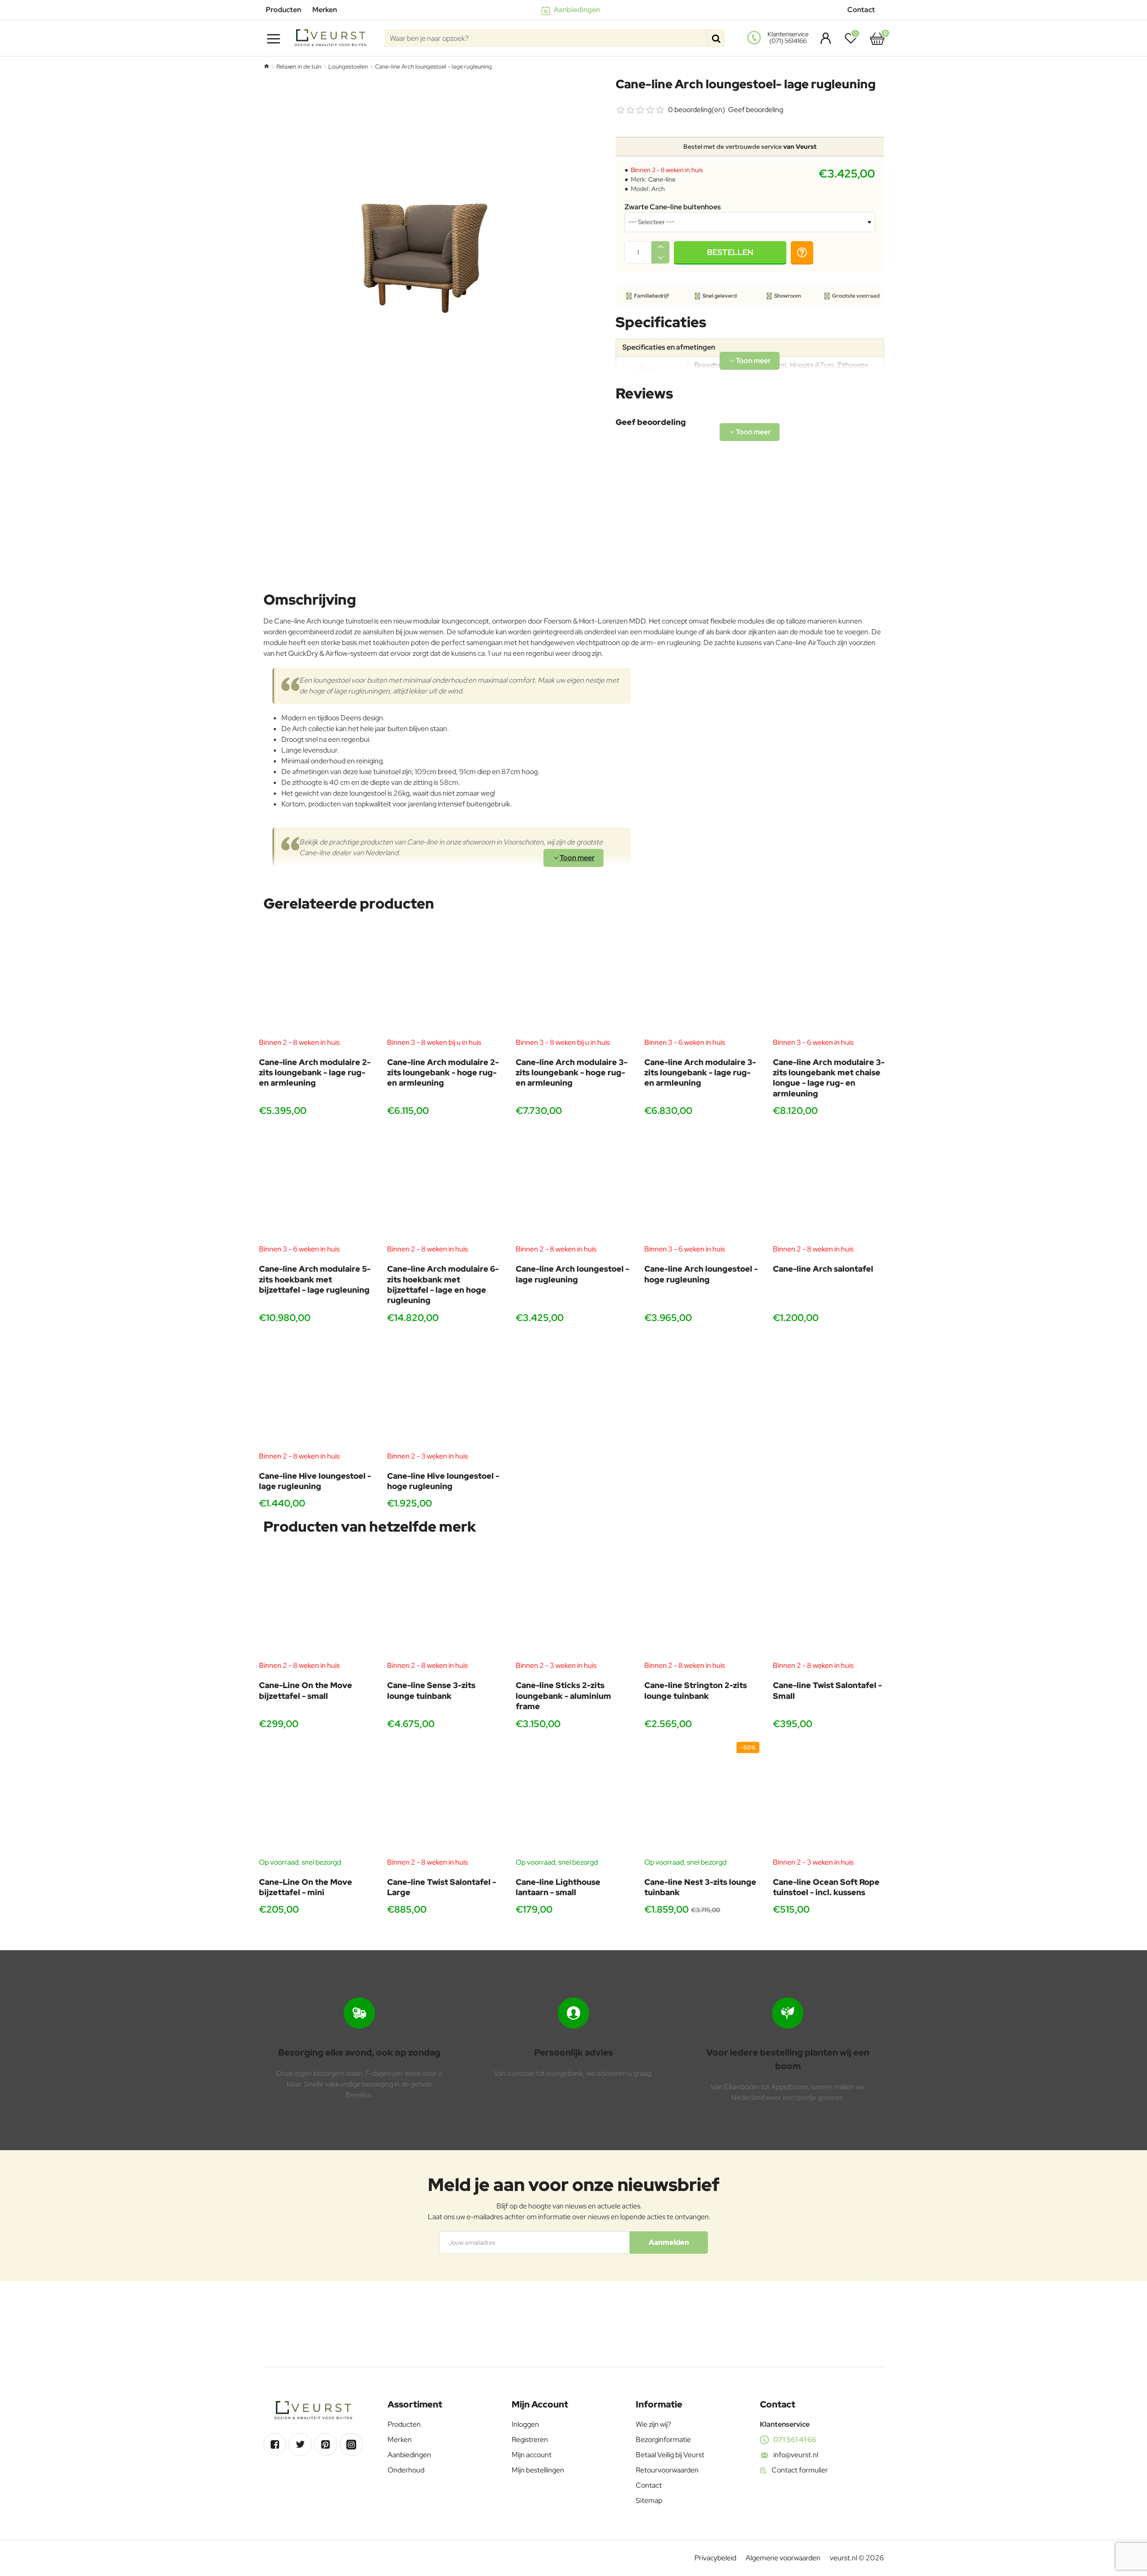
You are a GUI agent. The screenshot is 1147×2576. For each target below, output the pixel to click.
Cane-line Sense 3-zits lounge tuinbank (431, 1690)
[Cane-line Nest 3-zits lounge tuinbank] (702, 1799)
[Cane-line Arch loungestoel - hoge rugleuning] (702, 1186)
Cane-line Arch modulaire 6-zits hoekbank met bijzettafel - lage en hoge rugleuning (443, 1284)
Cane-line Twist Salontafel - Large (442, 1887)
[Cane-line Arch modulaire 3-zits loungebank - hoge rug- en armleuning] (573, 980)
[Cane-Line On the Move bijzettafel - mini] (317, 1799)
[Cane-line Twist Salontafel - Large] (445, 1799)
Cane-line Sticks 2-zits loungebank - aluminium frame (563, 1696)
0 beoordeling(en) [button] (696, 110)
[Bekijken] (877, 38)
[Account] (823, 38)
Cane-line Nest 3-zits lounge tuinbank (700, 1887)
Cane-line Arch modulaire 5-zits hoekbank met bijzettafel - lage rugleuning (315, 1279)
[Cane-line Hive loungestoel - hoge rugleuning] (445, 1393)
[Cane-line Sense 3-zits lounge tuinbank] (445, 1603)
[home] (266, 66)
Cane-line (662, 179)
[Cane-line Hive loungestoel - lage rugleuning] (317, 1393)
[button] (730, 252)
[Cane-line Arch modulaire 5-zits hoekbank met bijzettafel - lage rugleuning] (317, 1186)
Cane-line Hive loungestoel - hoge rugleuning (443, 1481)
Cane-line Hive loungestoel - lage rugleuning (315, 1481)
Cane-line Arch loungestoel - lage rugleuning (572, 1274)
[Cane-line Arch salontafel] (830, 1186)
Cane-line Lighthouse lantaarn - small (558, 1887)
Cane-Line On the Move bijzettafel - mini (306, 1887)
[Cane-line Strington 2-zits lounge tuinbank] (702, 1603)
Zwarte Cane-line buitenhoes (673, 207)
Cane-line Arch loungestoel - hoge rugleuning (701, 1274)
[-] (660, 258)
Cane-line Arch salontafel (823, 1269)
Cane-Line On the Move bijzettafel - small (306, 1690)
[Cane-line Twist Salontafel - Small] (830, 1603)
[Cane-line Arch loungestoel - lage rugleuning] (573, 1186)
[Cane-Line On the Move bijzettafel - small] (317, 1603)
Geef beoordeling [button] (756, 110)
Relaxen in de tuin (299, 67)
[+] (660, 247)
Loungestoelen (348, 67)
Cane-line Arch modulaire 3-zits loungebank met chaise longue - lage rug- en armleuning (829, 1078)
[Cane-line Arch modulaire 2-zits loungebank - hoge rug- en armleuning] (445, 980)
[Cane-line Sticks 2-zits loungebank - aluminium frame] (573, 1603)
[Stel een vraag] (802, 252)
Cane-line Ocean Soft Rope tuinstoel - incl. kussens (826, 1887)
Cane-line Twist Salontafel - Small (827, 1690)
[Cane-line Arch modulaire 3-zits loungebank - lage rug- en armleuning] (702, 980)
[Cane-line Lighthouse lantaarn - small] (573, 1799)
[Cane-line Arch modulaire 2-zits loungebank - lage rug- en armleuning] (317, 980)
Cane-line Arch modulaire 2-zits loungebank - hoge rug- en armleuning (443, 1073)
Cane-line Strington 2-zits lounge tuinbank (696, 1690)
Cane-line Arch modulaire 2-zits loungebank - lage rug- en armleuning (315, 1073)
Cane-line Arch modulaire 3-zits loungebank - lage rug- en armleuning (700, 1073)
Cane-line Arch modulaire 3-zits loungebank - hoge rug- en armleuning (571, 1073)
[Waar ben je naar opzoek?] (716, 38)
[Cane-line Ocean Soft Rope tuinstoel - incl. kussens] (830, 1799)
